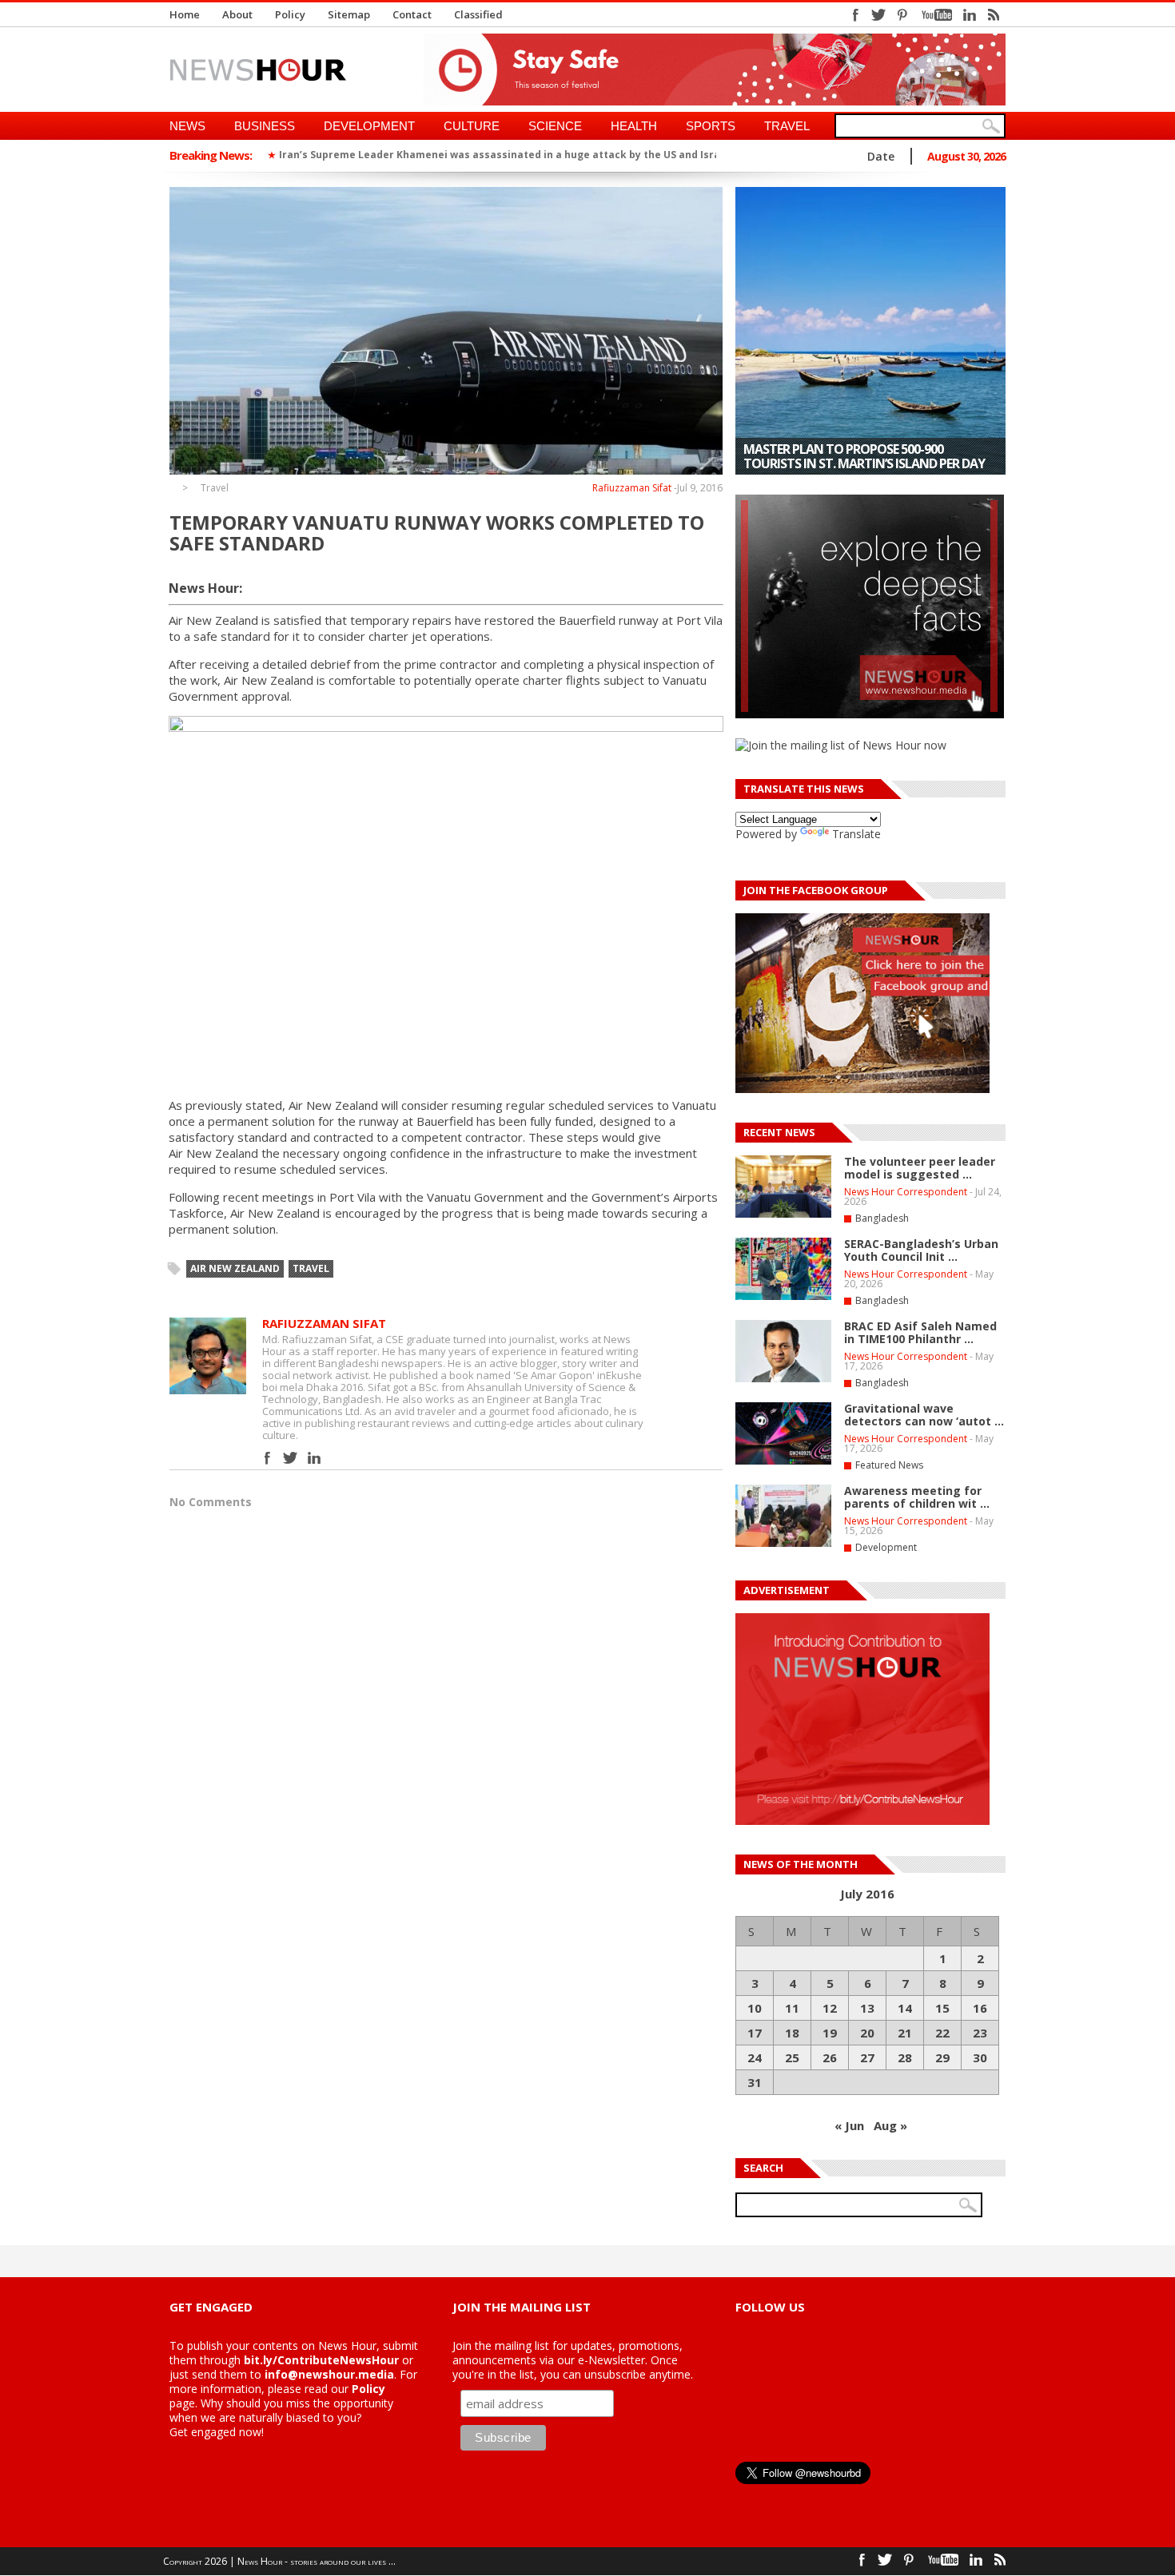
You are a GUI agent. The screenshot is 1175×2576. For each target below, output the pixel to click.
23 (980, 2033)
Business (265, 126)
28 (905, 2057)
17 (755, 2033)
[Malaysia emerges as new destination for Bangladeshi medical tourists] (870, 331)
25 (792, 2057)
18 (792, 2033)
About (237, 14)
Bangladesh (882, 1218)
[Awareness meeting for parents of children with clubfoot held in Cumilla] (783, 1544)
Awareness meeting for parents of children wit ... (917, 1497)
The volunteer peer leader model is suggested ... (920, 1168)
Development (369, 126)
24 (755, 2057)
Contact (412, 14)
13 (867, 2008)
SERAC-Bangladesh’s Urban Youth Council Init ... (921, 1250)
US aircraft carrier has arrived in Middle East (393, 155)
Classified (478, 14)
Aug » (890, 2125)
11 (792, 2008)
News (187, 126)
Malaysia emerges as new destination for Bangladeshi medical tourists (862, 456)
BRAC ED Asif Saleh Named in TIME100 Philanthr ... (920, 1332)
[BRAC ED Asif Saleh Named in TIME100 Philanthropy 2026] (783, 1379)
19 (830, 2033)
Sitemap (349, 14)
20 (867, 2033)
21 (905, 2033)
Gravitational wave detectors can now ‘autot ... (924, 1415)
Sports (711, 126)
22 (942, 2033)
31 (755, 2082)
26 (830, 2057)
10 (755, 2008)
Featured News (889, 1465)
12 (830, 2008)
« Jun (849, 2125)
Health (634, 126)
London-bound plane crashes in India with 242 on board (664, 155)
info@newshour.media (329, 2374)
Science (555, 126)
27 (867, 2057)
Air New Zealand (235, 1268)
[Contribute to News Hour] (862, 1821)
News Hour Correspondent (906, 1192)
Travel (787, 126)
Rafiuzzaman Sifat (632, 488)
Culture (472, 126)
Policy (290, 14)
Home (185, 14)
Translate (856, 834)
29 (942, 2057)
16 (980, 2008)
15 (942, 2008)
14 (905, 2008)
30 (980, 2057)
